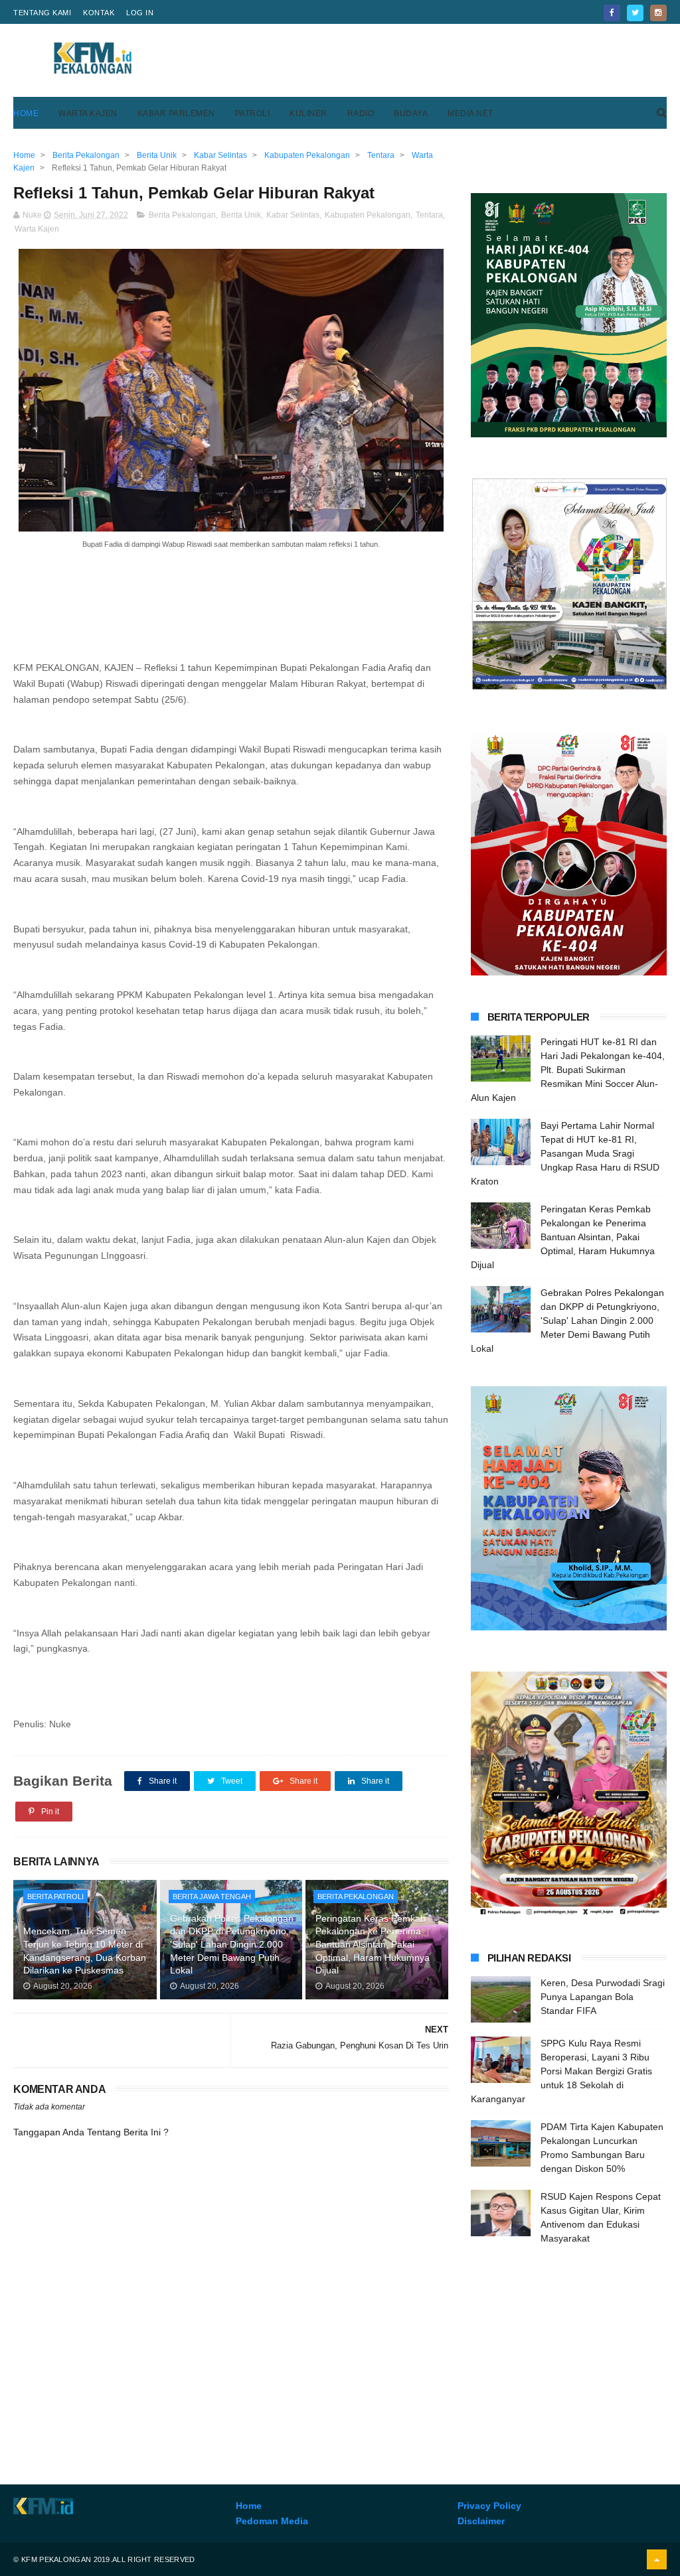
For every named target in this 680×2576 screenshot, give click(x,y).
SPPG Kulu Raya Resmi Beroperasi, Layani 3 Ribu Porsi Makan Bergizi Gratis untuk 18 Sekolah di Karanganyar (561, 2071)
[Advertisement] (425, 60)
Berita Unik (241, 215)
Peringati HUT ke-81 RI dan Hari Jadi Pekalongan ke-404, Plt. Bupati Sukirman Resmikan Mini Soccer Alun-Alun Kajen (568, 1070)
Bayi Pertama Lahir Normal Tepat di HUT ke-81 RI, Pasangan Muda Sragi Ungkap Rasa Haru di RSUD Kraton (565, 1153)
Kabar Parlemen (176, 113)
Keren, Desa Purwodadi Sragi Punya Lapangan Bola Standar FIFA (603, 1997)
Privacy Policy (489, 2506)
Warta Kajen (88, 113)
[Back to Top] (657, 2559)
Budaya (411, 113)
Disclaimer (481, 2521)
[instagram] (658, 13)
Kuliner (308, 113)
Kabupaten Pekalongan (368, 215)
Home (26, 113)
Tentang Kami (42, 13)
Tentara (429, 215)
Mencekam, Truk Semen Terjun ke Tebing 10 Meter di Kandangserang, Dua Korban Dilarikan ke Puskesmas (85, 1951)
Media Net (470, 113)
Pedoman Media (272, 2521)
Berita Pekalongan (182, 215)
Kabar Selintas (293, 215)
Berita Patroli (55, 1896)
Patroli (253, 113)
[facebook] (612, 13)
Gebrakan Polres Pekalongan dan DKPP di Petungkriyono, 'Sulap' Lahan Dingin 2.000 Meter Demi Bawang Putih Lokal (232, 1944)
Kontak (99, 13)
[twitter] (635, 13)
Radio (361, 113)
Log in (140, 13)
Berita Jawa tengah (212, 1896)
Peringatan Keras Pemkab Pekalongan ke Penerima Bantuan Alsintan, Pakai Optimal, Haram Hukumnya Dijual (373, 1944)
